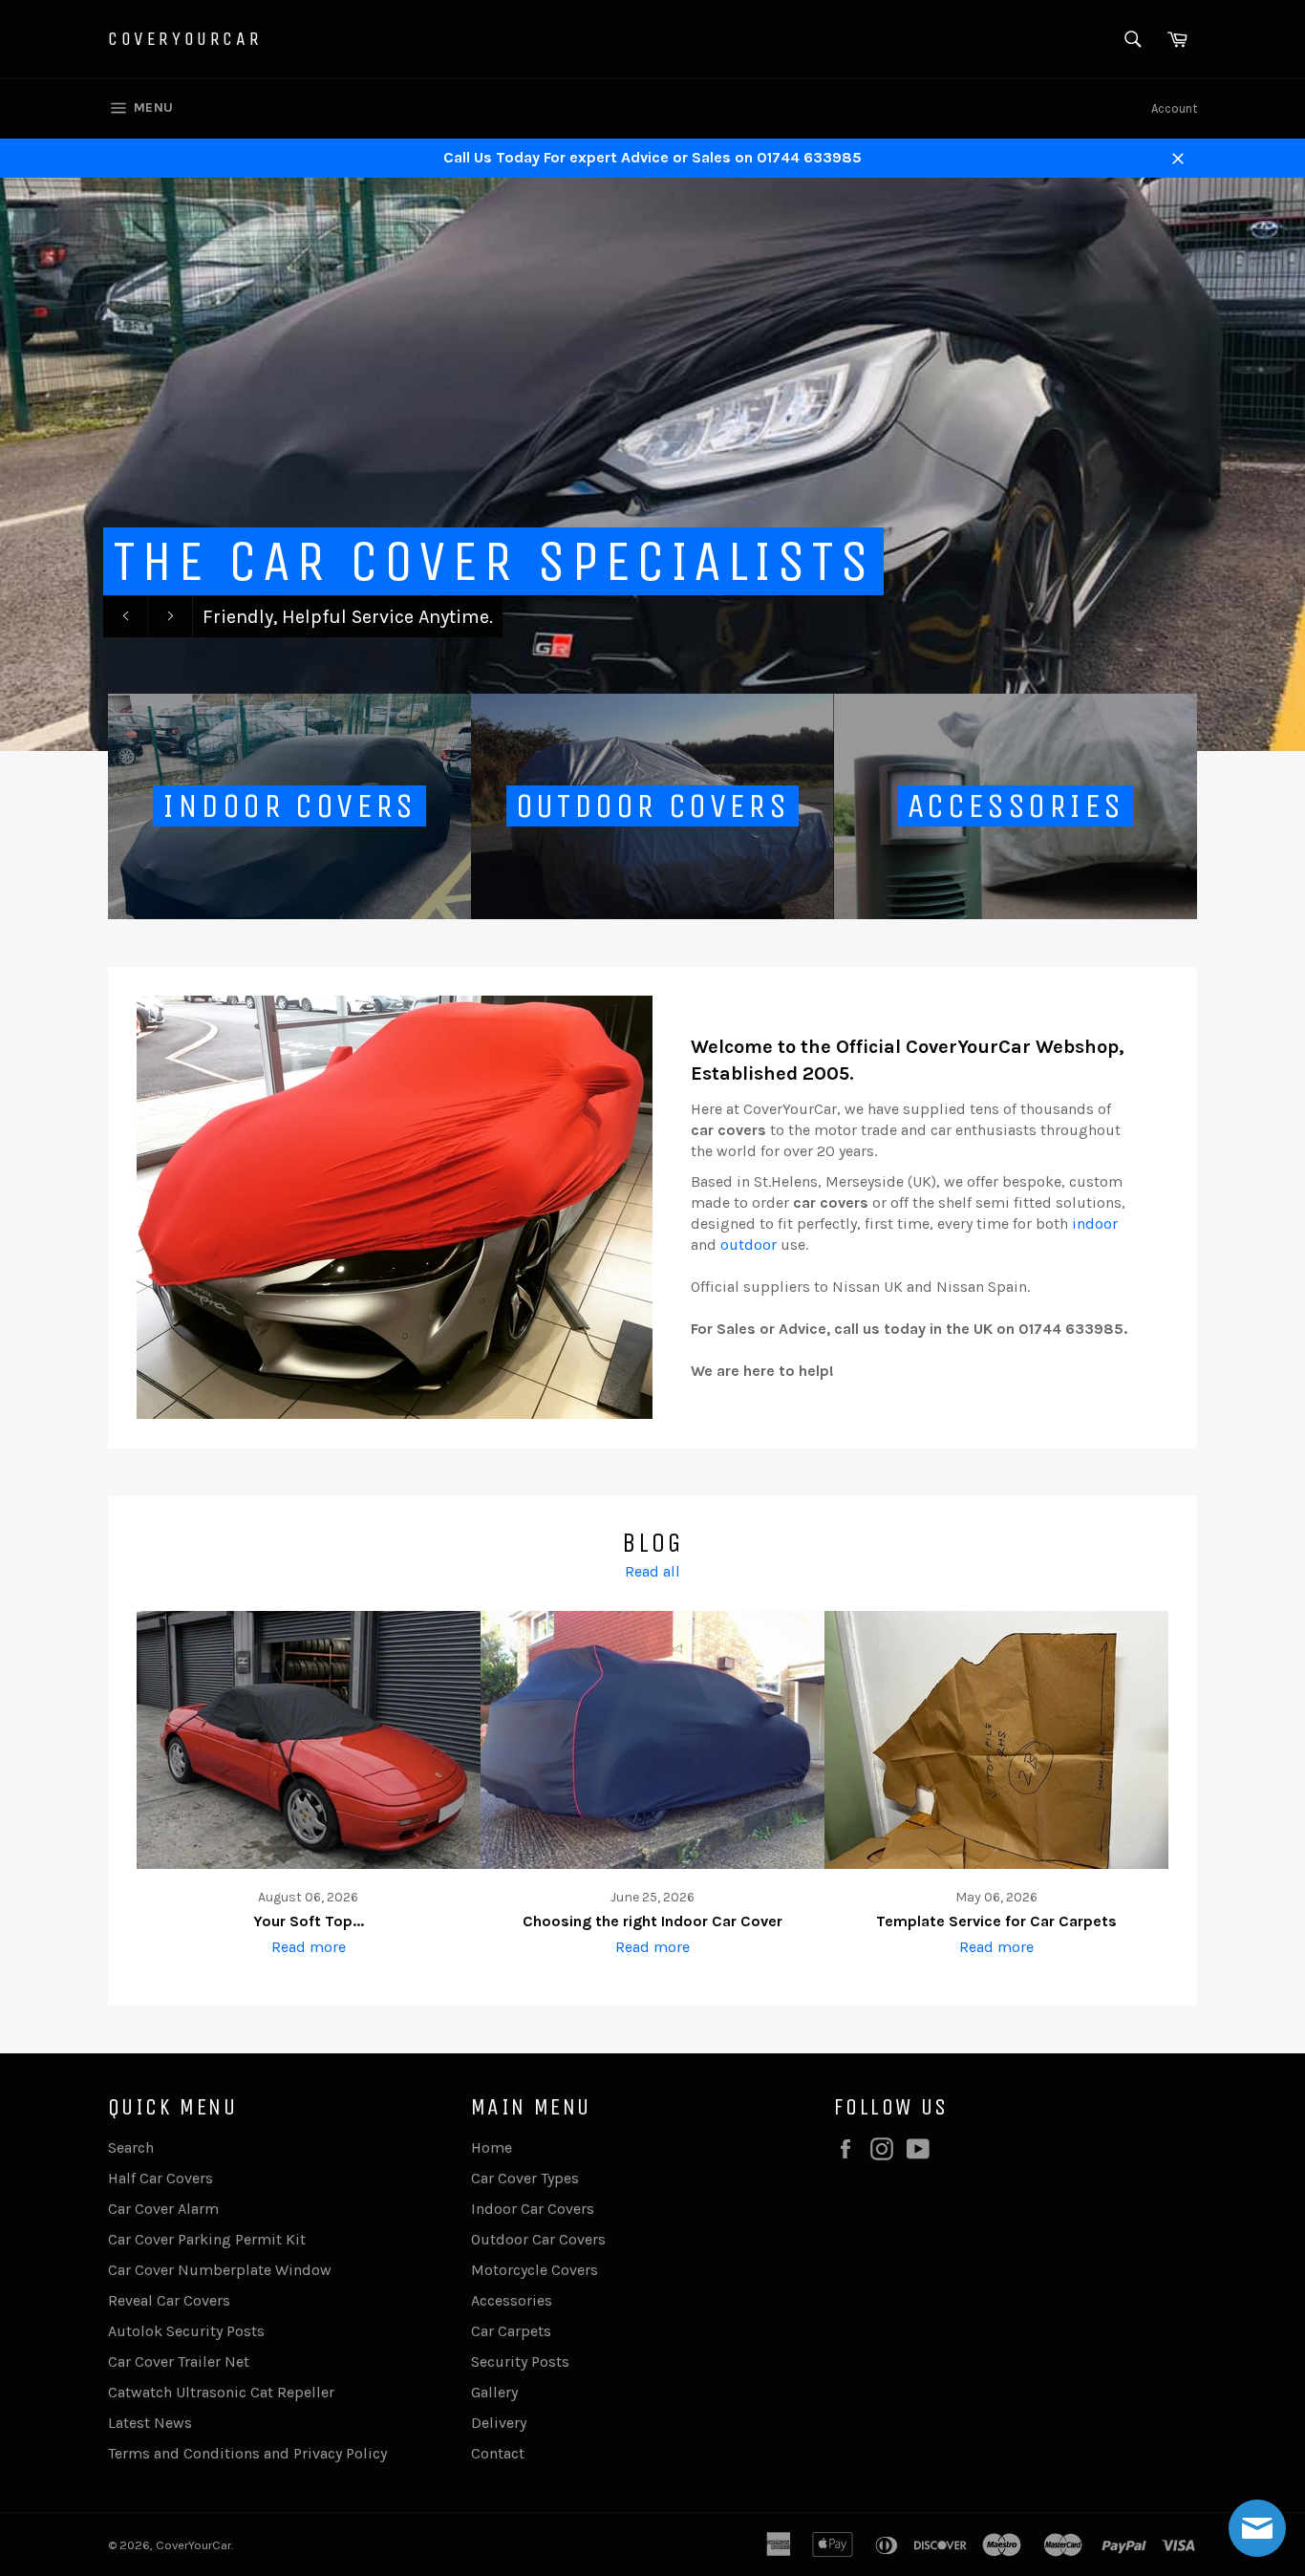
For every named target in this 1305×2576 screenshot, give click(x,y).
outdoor (749, 1245)
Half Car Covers (160, 2178)
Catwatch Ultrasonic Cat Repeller (221, 2392)
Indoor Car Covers (533, 2209)
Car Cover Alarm (163, 2209)
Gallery (494, 2392)
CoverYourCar (185, 39)
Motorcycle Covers (535, 2270)
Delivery (499, 2423)
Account (1174, 108)
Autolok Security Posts (186, 2331)
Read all (652, 1571)
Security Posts (520, 2361)
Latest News (150, 2423)
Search (131, 2147)
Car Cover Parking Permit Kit (207, 2239)
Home (492, 2147)
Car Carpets (511, 2331)
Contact (498, 2453)
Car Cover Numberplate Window (220, 2270)
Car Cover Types (525, 2178)
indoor (1095, 1224)
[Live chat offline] (1257, 2528)
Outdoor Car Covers (538, 2239)
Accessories (512, 2300)
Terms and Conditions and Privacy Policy (247, 2453)
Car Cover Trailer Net (179, 2361)
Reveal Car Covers (169, 2300)
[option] (652, 464)
